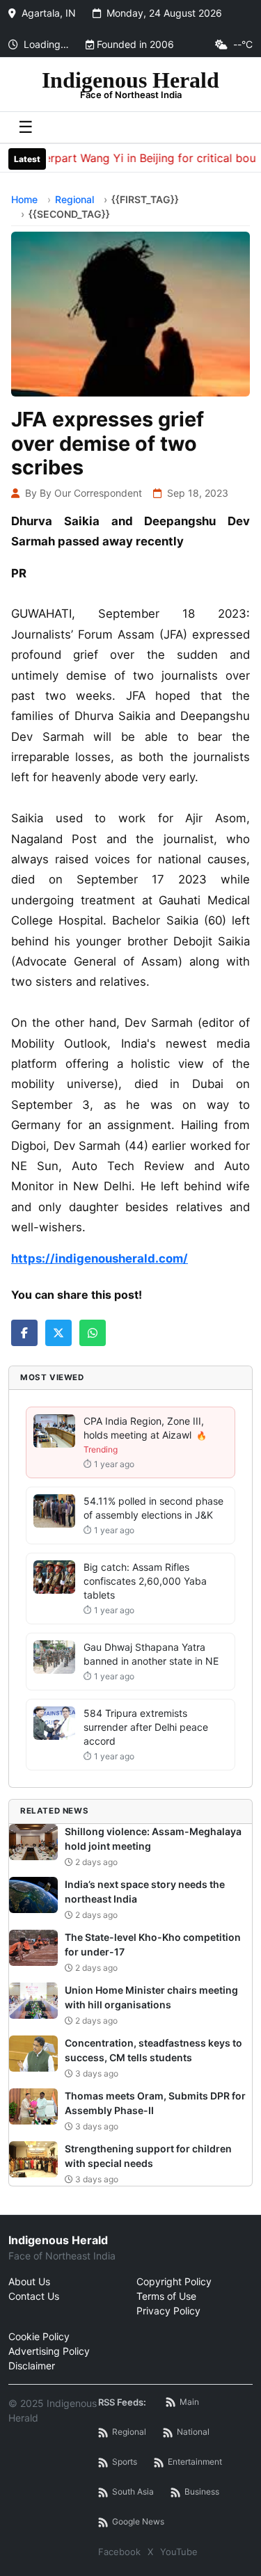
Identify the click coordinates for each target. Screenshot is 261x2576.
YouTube (179, 2552)
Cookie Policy (39, 2336)
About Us (29, 2281)
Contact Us (34, 2296)
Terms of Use (166, 2296)
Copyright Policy (174, 2281)
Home (24, 199)
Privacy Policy (168, 2311)
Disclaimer (32, 2366)
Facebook (119, 2552)
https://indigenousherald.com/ (100, 1258)
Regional (74, 199)
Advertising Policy (49, 2351)
